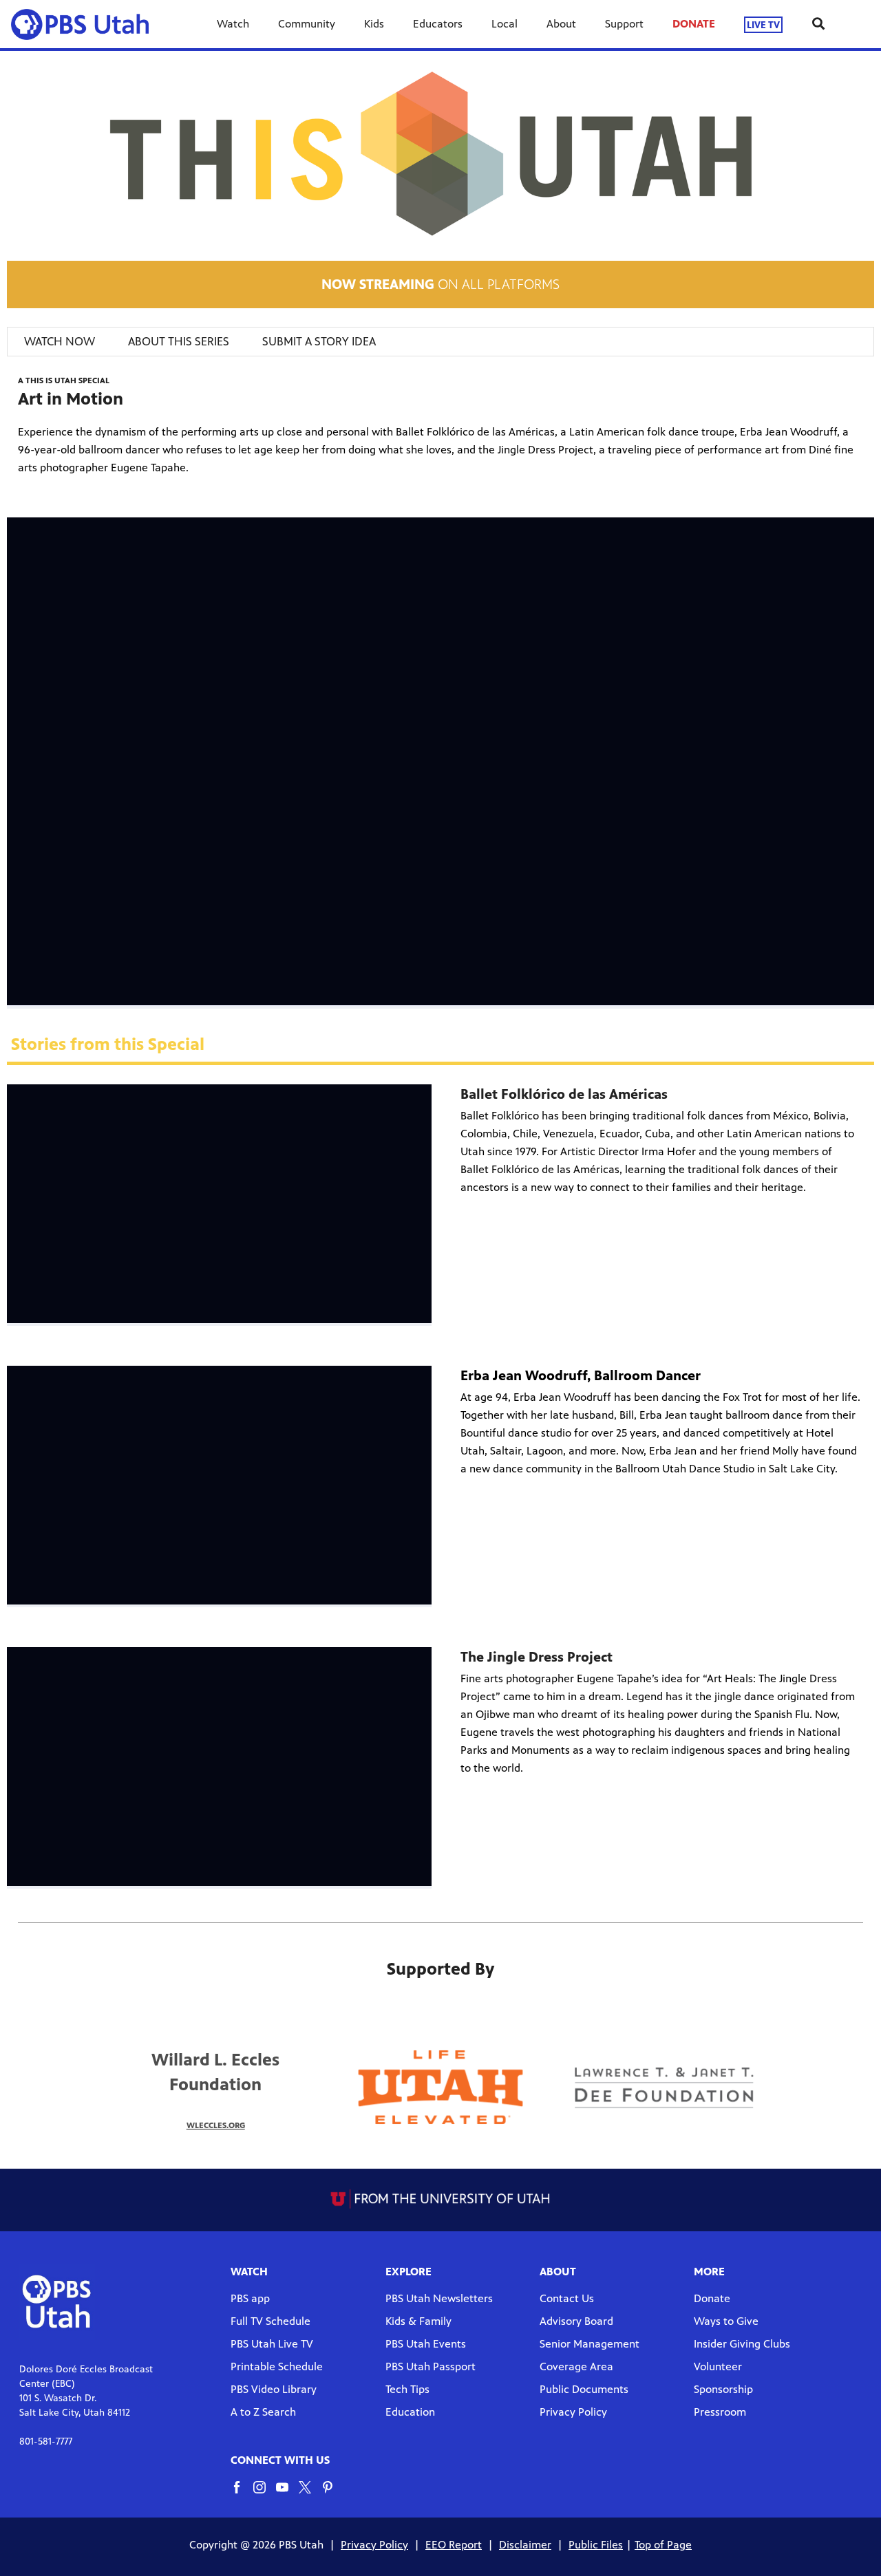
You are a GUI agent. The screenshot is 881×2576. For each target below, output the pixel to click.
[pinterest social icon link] (333, 2494)
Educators (438, 24)
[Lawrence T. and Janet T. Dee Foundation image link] (666, 2087)
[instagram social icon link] (265, 2494)
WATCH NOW (60, 341)
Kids (374, 24)
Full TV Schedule (270, 2321)
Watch (233, 24)
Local (505, 24)
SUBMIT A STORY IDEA (319, 341)
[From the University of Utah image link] (441, 2198)
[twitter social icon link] (310, 2494)
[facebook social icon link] (242, 2494)
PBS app (250, 2298)
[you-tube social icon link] (287, 2494)
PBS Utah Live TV (272, 2344)
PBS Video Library (274, 2389)
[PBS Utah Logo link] (85, 24)
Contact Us (567, 2298)
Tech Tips (407, 2389)
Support (624, 24)
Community (307, 24)
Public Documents (584, 2389)
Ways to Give (726, 2321)
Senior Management (590, 2344)
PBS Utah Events (426, 2344)
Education (410, 2412)
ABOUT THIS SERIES (179, 341)
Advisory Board (576, 2321)
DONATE (694, 24)
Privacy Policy (573, 2412)
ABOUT (558, 2272)
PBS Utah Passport (431, 2366)
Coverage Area (576, 2366)
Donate (712, 2298)
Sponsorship (723, 2389)
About (561, 24)
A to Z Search (263, 2412)
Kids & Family (418, 2321)
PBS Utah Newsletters (439, 2298)
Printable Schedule (277, 2366)
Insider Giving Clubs (742, 2344)
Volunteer (718, 2366)
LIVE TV (763, 24)
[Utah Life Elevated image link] (440, 2087)
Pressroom (720, 2412)
